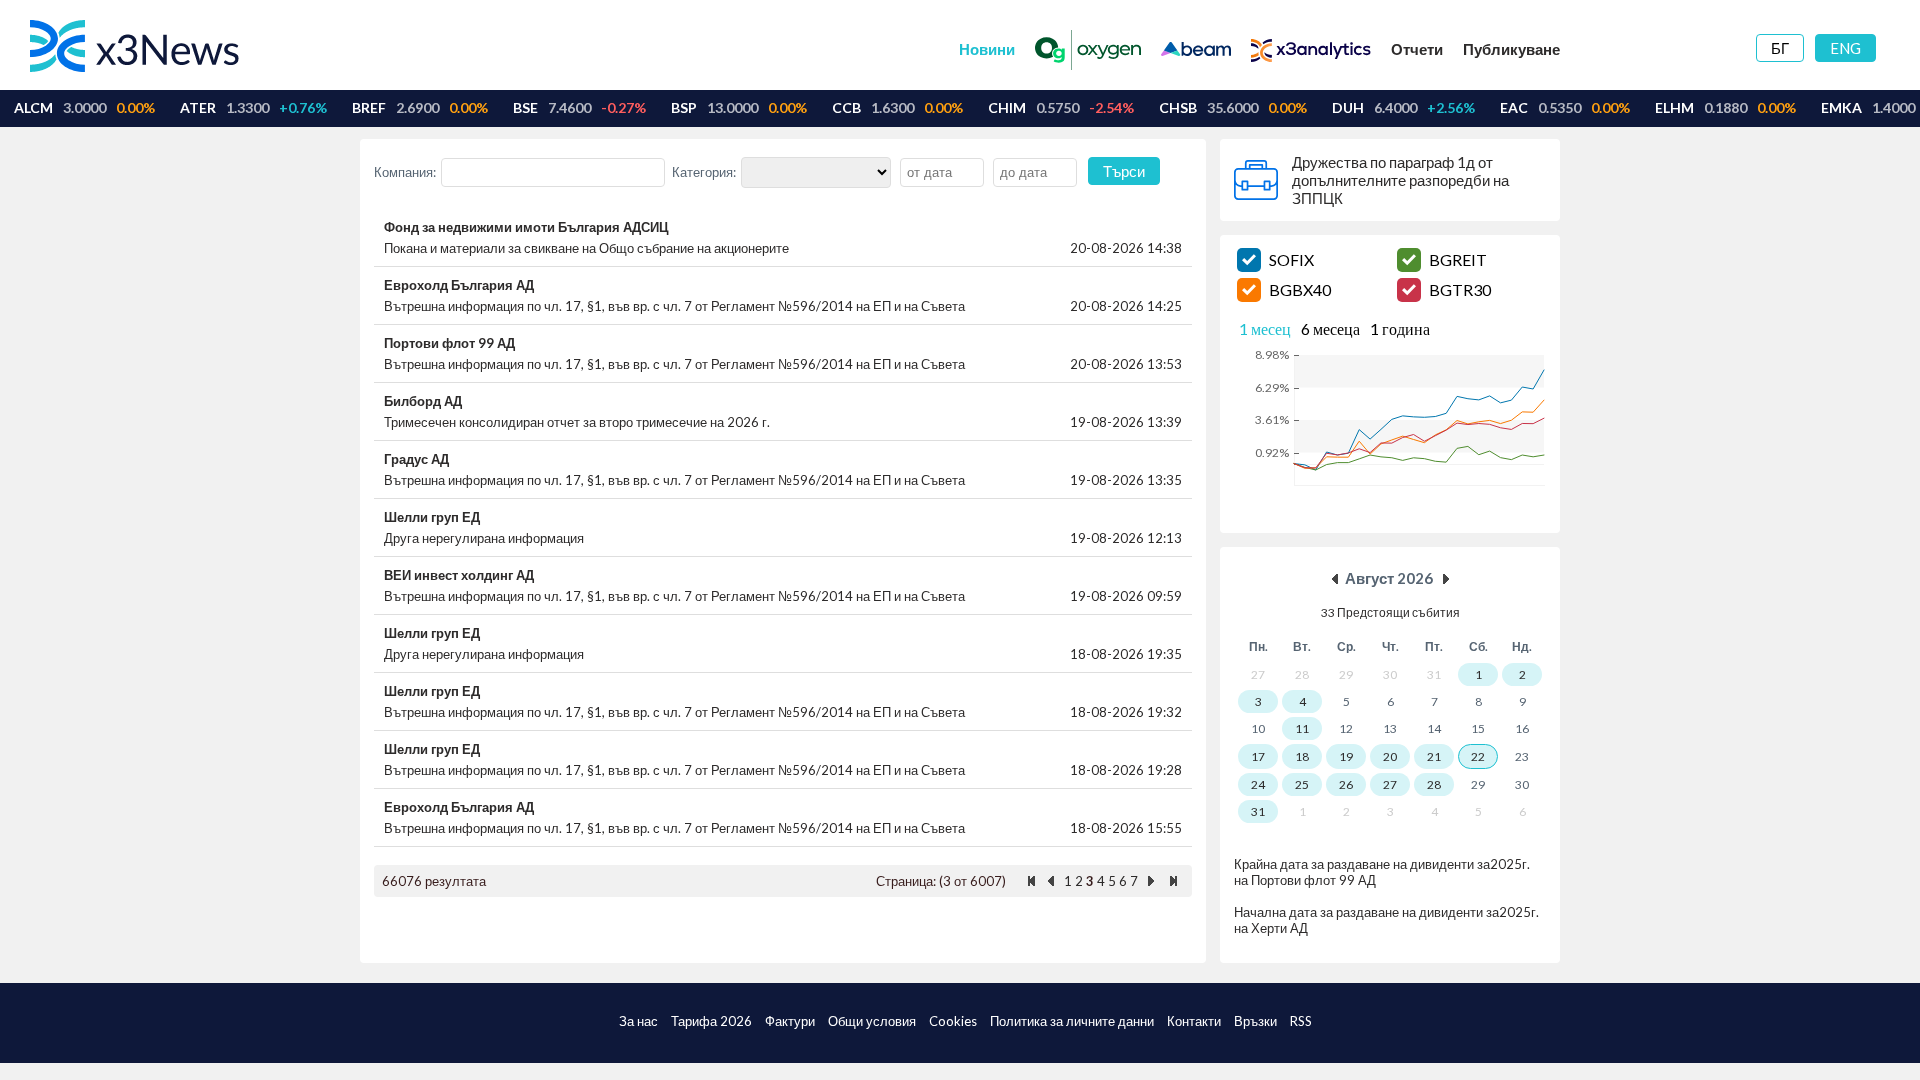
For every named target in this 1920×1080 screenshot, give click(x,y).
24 (1258, 784)
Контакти (1194, 1021)
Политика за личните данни (1072, 1021)
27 (1390, 784)
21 (1434, 756)
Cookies (953, 1021)
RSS (1301, 1021)
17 (1258, 756)
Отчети (1417, 49)
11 (1302, 728)
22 (1478, 756)
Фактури (790, 1021)
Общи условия (872, 1021)
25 (1302, 784)
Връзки (1255, 1021)
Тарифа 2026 (711, 1021)
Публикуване (1511, 49)
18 (1302, 756)
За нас (638, 1021)
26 (1346, 784)
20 (1390, 756)
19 (1346, 756)
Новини (987, 49)
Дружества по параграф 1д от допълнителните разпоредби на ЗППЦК (1400, 180)
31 (1258, 811)
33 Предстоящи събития (1390, 612)
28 (1434, 784)
